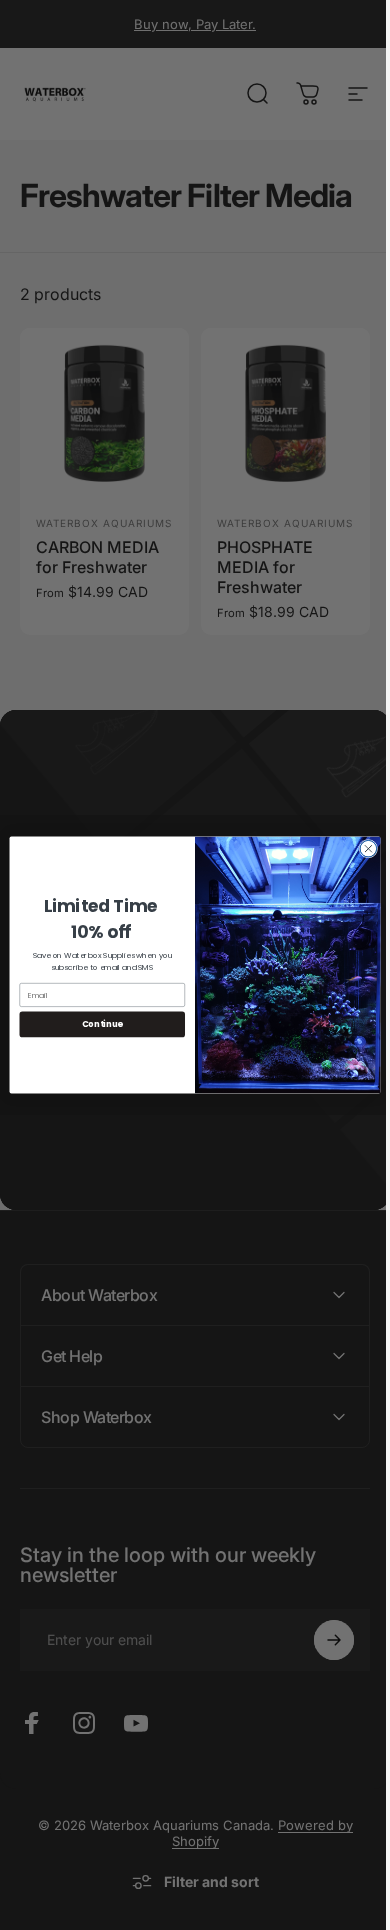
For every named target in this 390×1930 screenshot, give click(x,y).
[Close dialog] (361, 848)
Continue (94, 1024)
